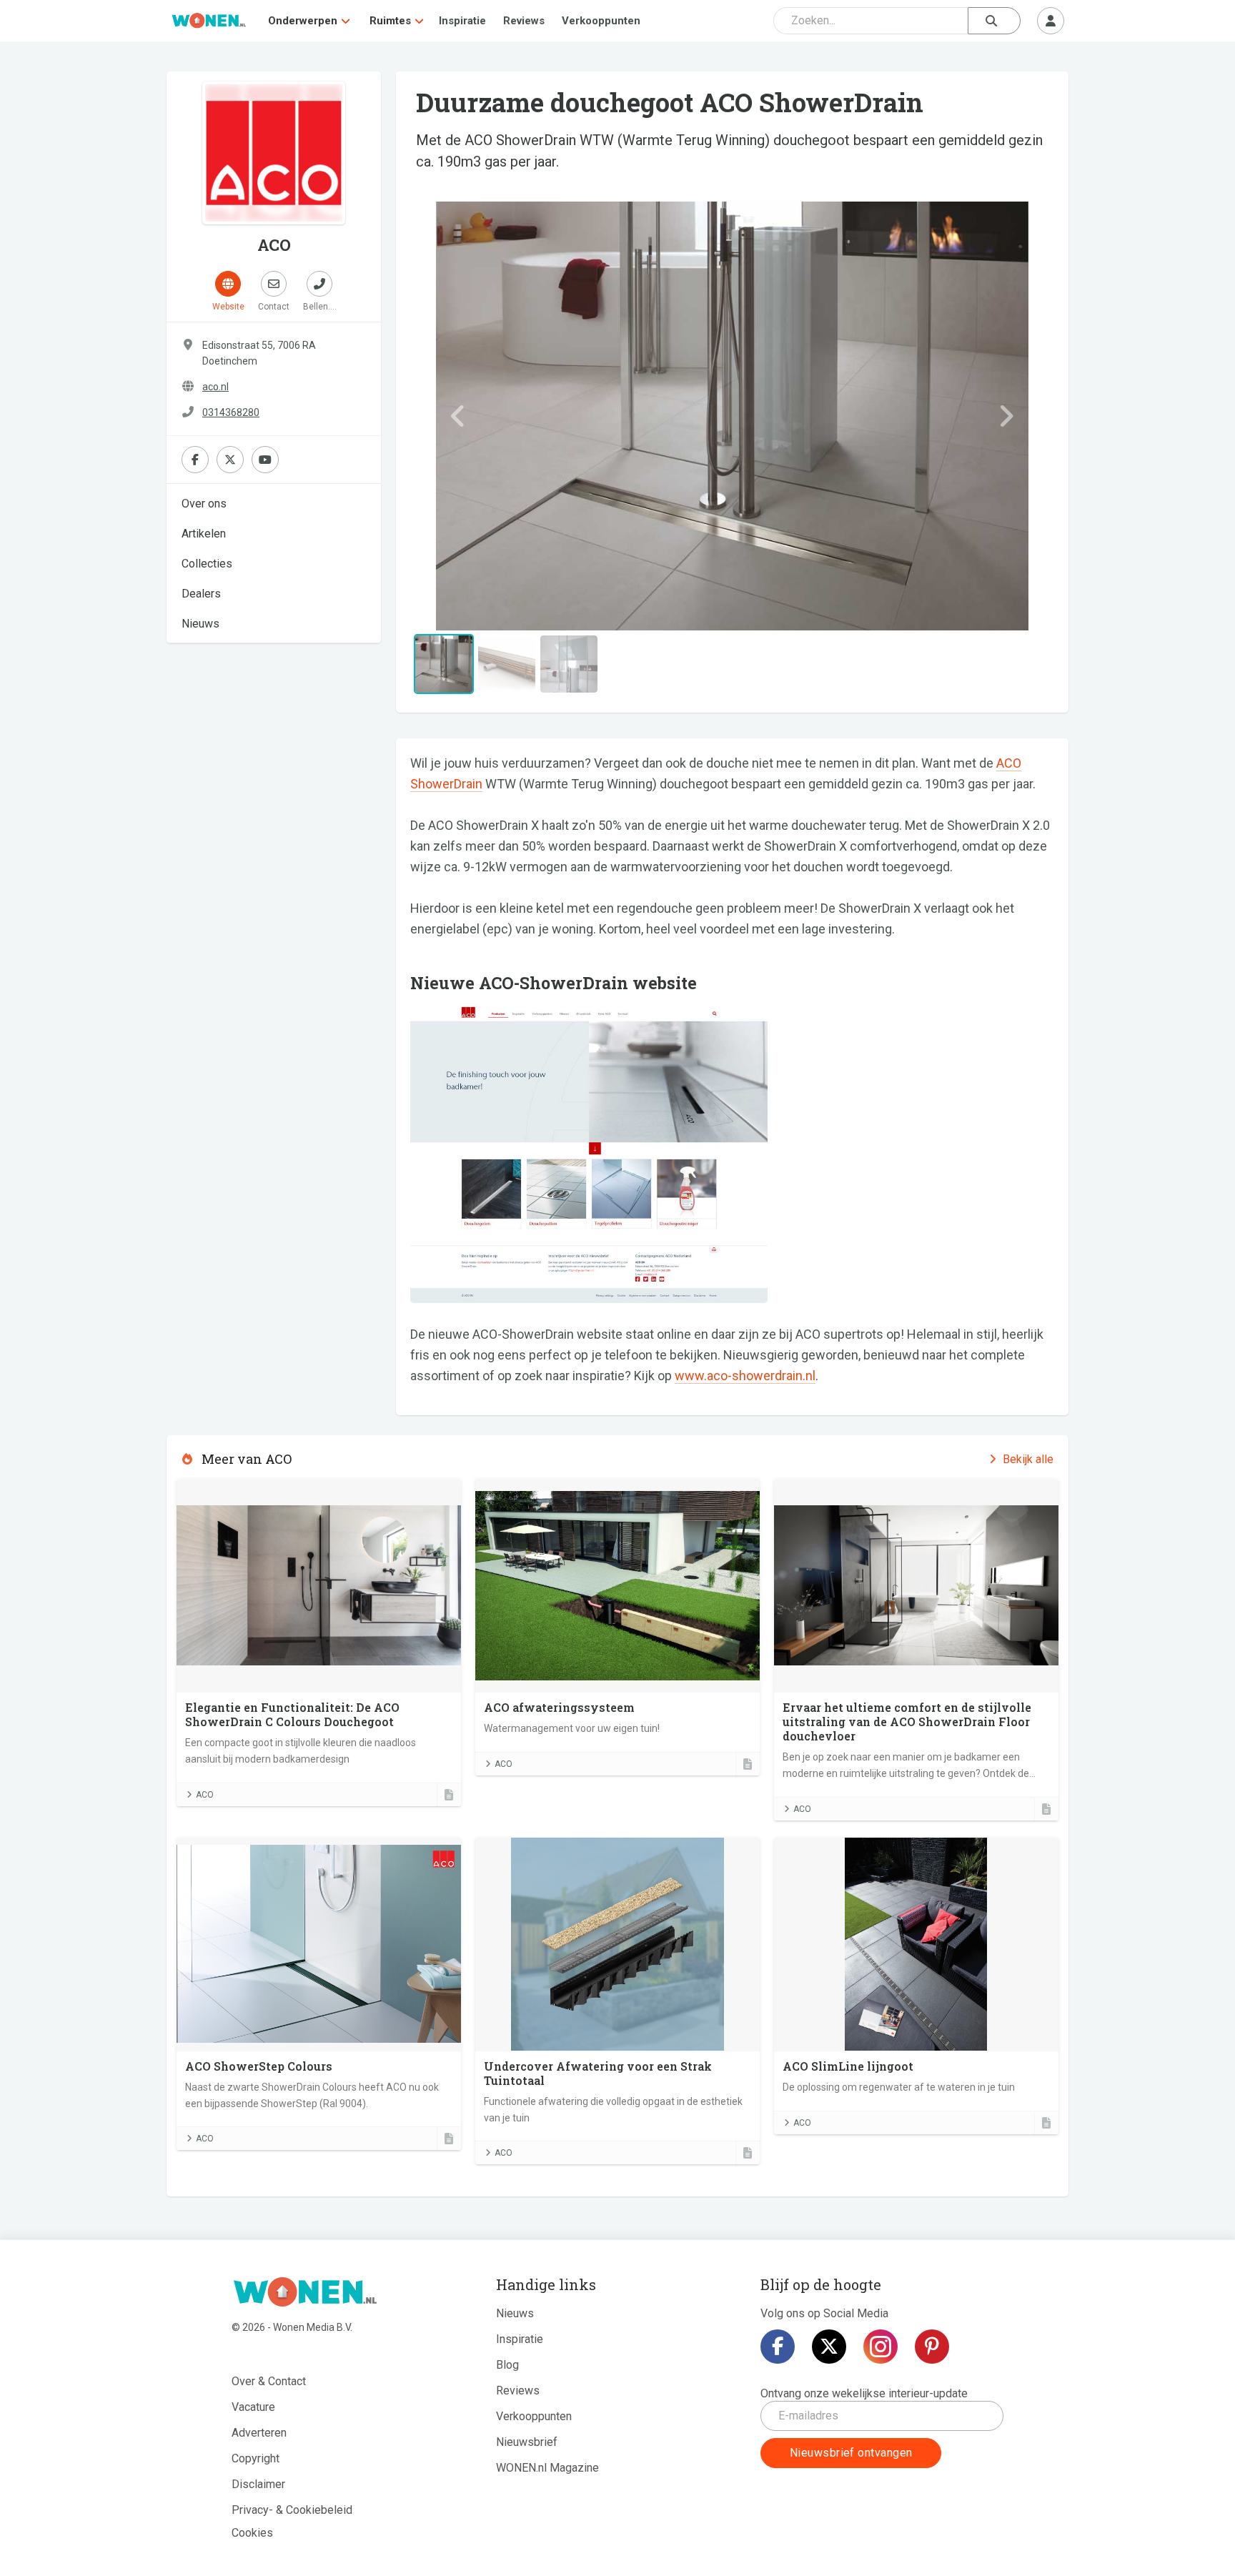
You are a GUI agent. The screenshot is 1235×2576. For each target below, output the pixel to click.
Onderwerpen (303, 21)
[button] (458, 416)
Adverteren (259, 2433)
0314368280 (231, 412)
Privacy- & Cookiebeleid (292, 2510)
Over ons (204, 504)
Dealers (201, 594)
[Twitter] (829, 2347)
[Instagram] (881, 2347)
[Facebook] (778, 2347)
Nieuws (200, 624)
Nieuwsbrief (527, 2442)
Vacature (253, 2407)
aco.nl (215, 387)
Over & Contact (269, 2381)
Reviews (524, 21)
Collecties (207, 564)
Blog (507, 2365)
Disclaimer (258, 2484)
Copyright (256, 2458)
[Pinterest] (932, 2347)
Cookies (252, 2533)
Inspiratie (462, 21)
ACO (205, 1795)
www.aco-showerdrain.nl (745, 1376)
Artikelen (204, 534)
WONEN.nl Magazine (547, 2468)
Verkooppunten (601, 21)
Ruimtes (390, 21)
